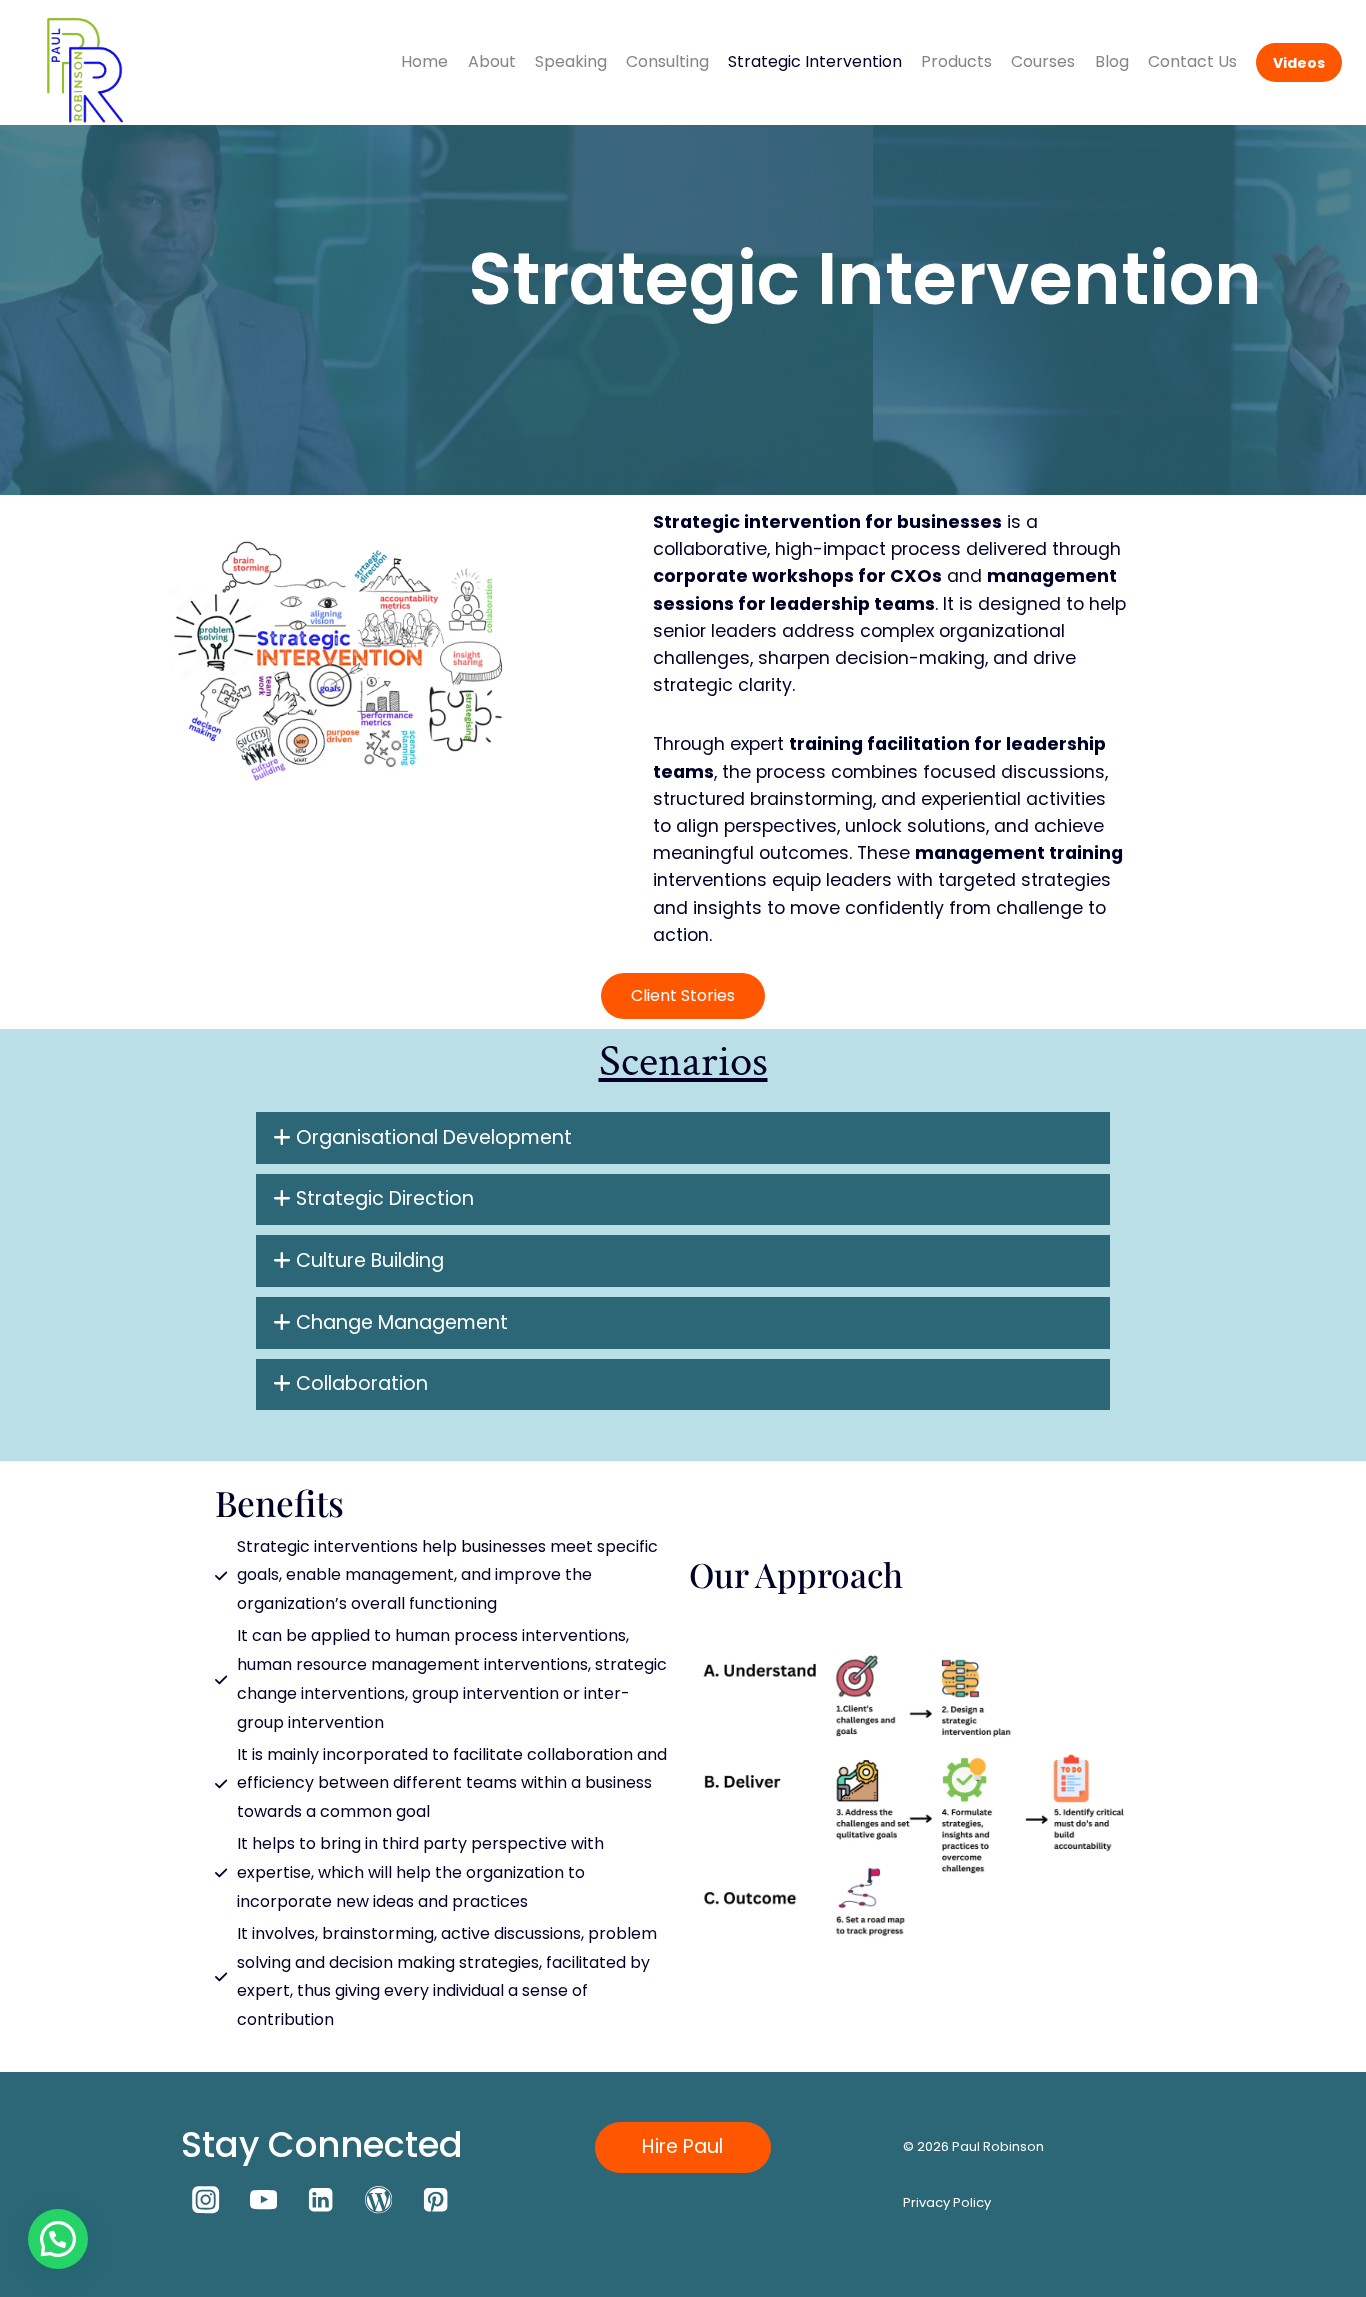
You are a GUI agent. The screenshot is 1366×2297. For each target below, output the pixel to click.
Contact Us (1192, 61)
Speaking (571, 61)
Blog (1112, 61)
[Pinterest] (436, 2200)
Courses (1043, 61)
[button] (58, 2239)
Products (956, 61)
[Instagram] (206, 2200)
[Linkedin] (321, 2200)
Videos (1299, 63)
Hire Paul (682, 2146)
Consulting (667, 61)
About (492, 61)
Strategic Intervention (815, 61)
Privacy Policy (947, 2202)
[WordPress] (378, 2200)
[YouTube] (263, 2200)
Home (424, 61)
